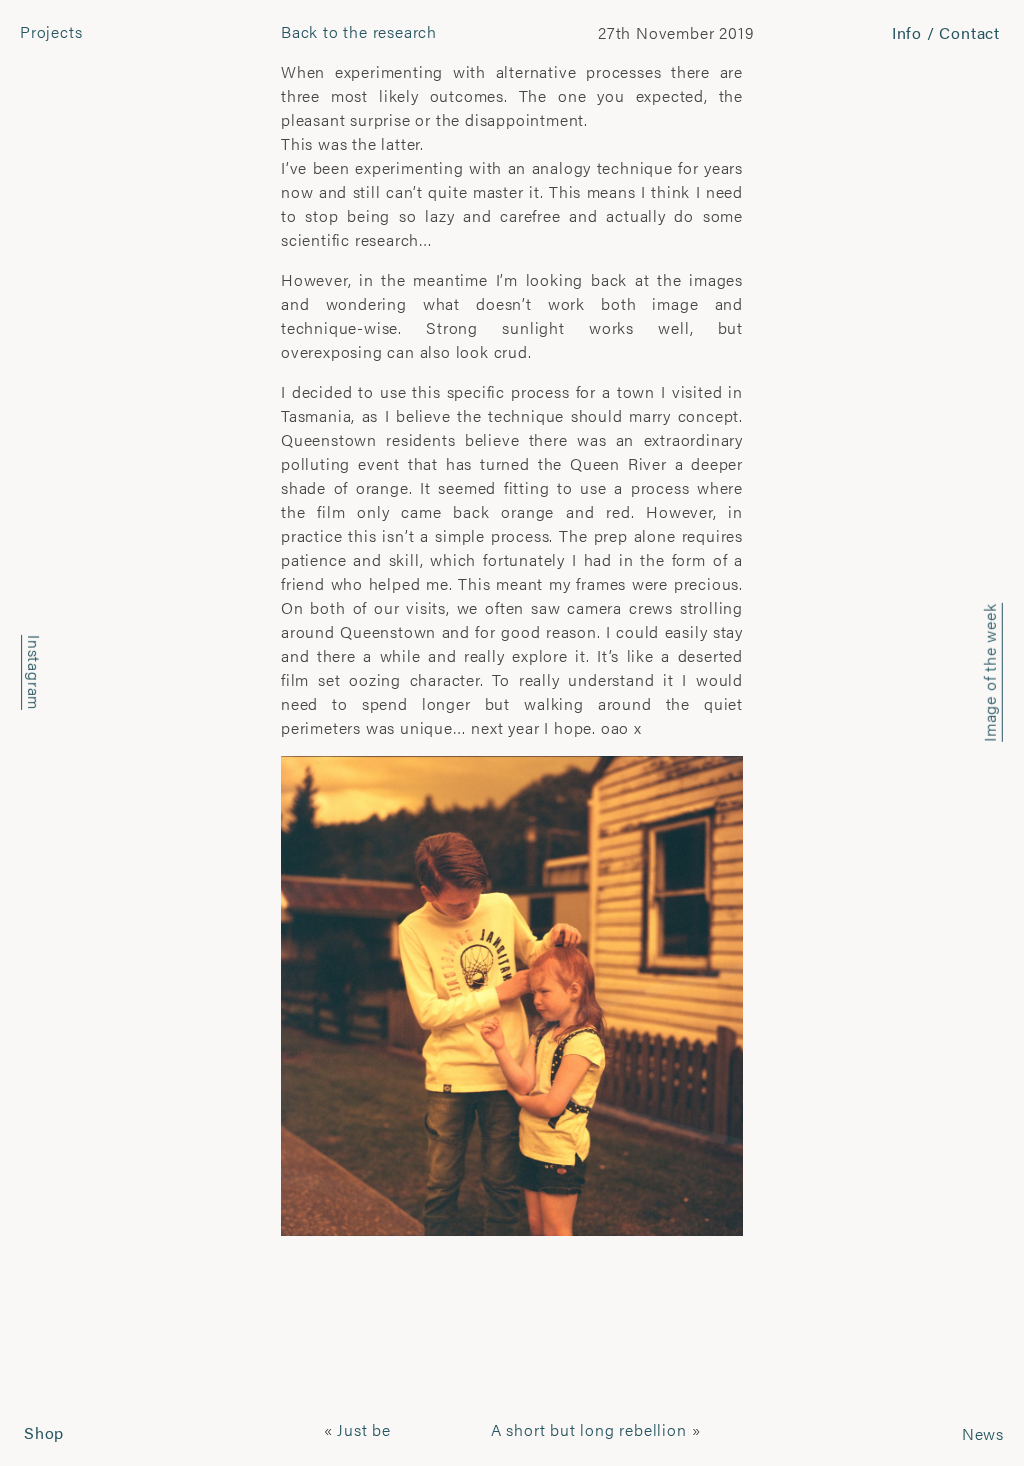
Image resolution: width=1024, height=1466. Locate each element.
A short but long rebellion (589, 1429)
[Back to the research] (512, 993)
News (983, 1433)
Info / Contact (946, 32)
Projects (51, 31)
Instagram (34, 672)
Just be (364, 1429)
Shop (44, 1432)
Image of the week (989, 672)
